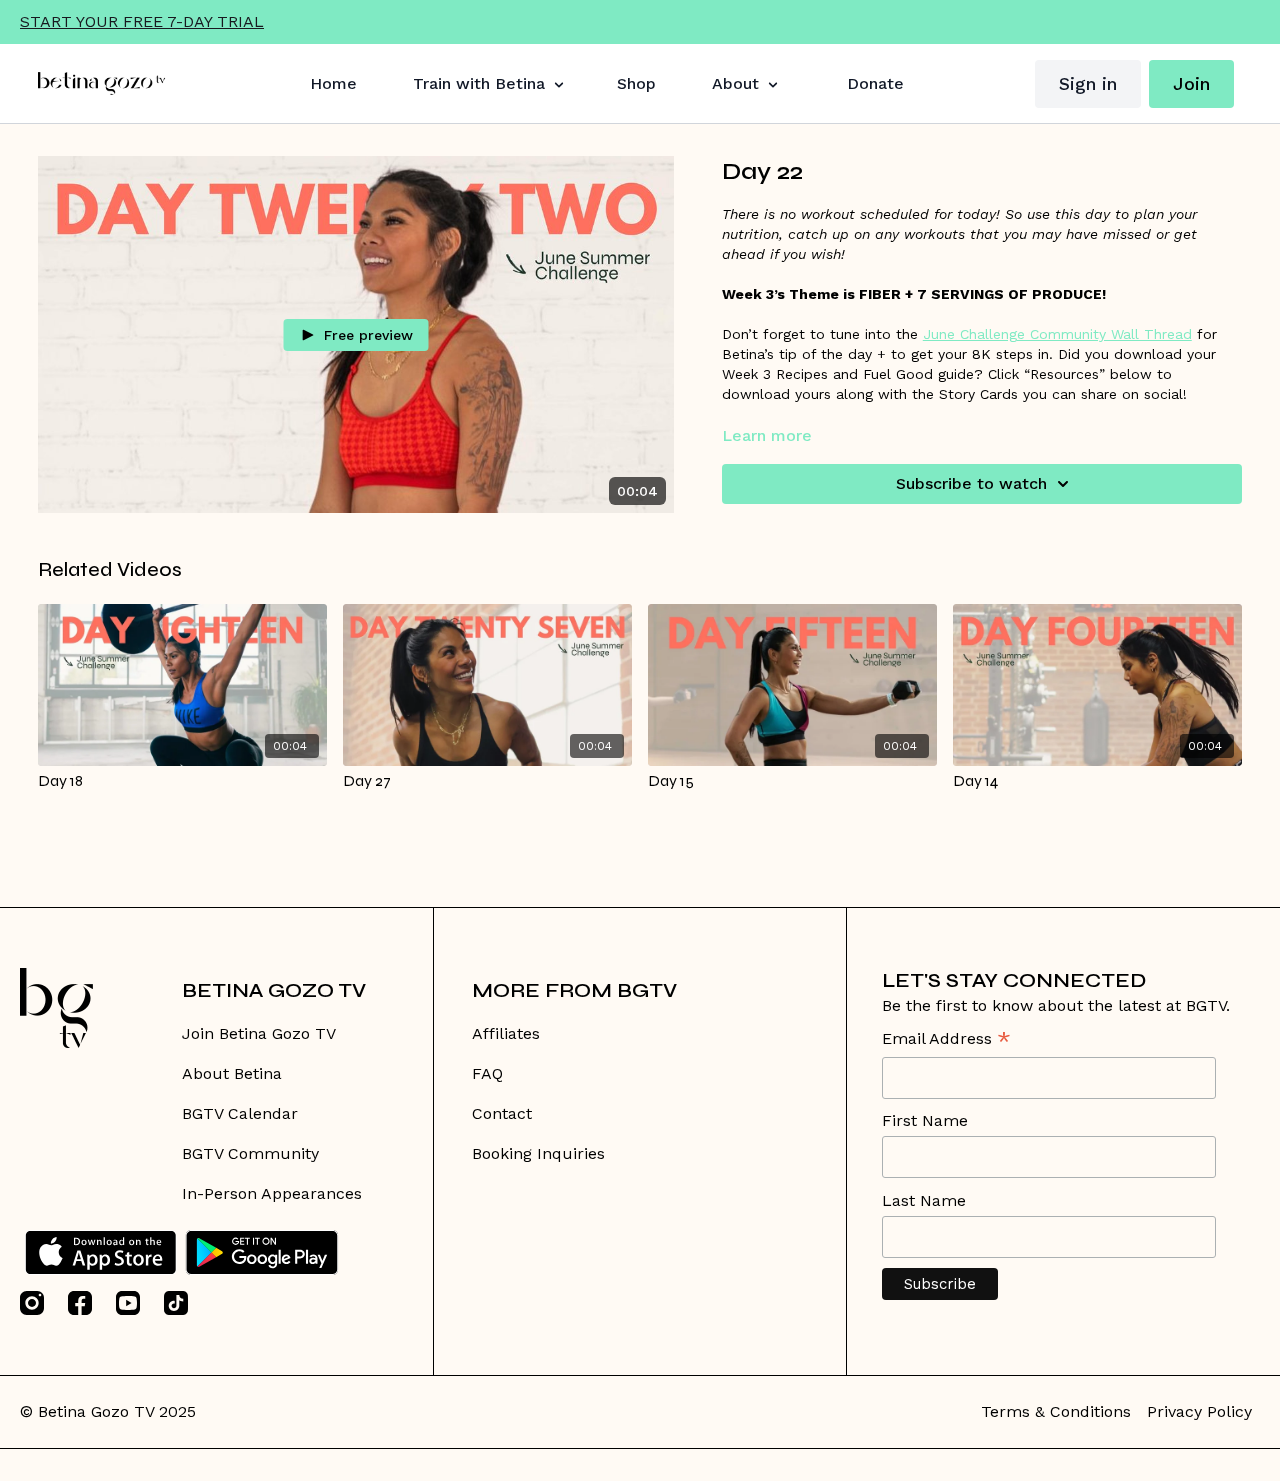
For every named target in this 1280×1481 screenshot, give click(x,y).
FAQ (487, 1073)
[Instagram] (32, 1303)
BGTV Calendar (240, 1113)
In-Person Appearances (272, 1193)
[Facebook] (80, 1303)
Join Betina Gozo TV (259, 1033)
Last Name (924, 1200)
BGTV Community (250, 1153)
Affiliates (506, 1033)
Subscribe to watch (971, 483)
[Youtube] (128, 1303)
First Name (925, 1120)
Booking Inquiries (538, 1153)
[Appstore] (100, 1252)
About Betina (232, 1073)
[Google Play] (262, 1252)
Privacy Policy (1199, 1411)
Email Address (946, 1040)
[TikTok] (176, 1303)
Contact (502, 1113)
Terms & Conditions (1056, 1411)
